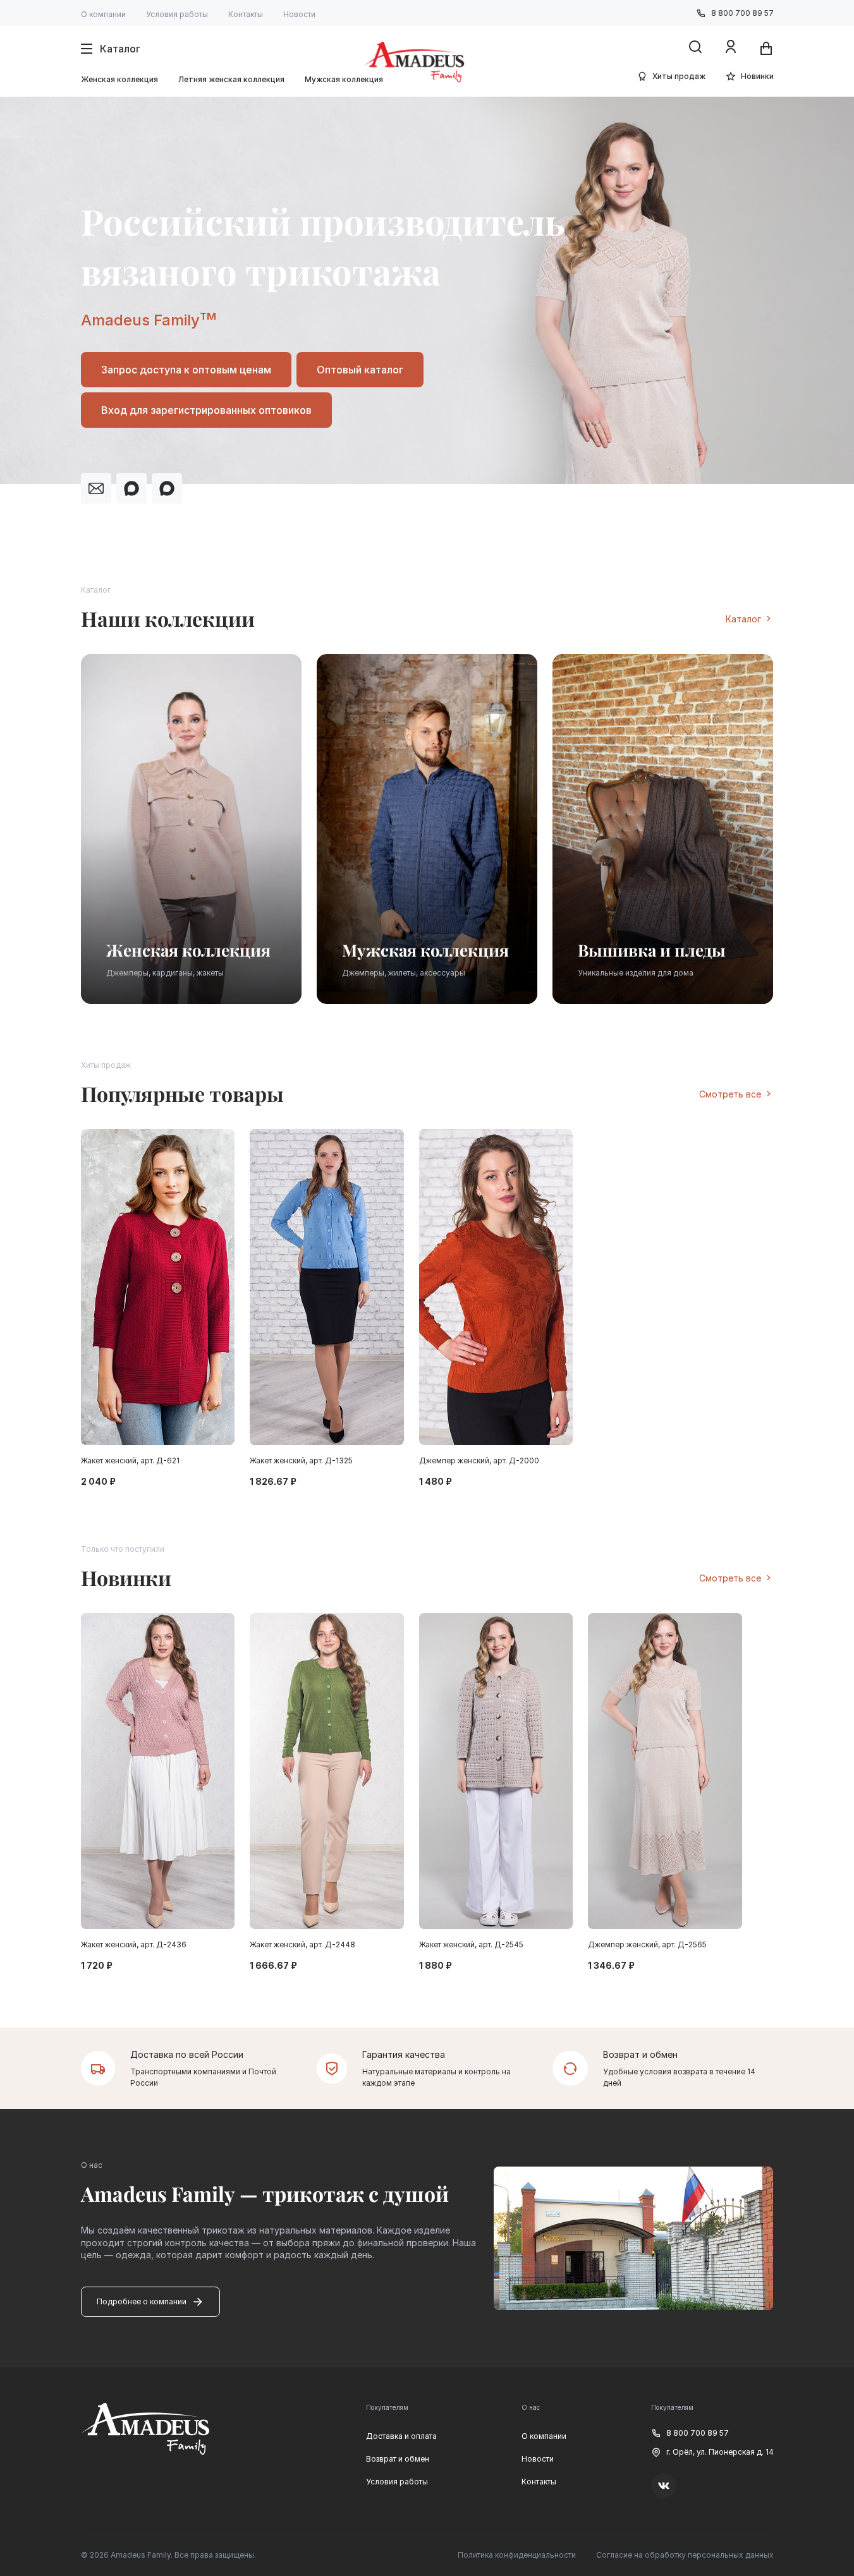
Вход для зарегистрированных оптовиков (206, 410)
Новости (299, 14)
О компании (103, 14)
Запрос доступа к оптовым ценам (186, 370)
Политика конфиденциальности (517, 2555)
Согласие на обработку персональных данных (685, 2555)
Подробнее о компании (142, 2301)
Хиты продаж (679, 76)
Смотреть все (730, 1094)
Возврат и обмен (398, 2459)
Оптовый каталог (360, 370)
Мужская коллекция (344, 79)
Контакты (246, 14)
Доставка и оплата (401, 2436)
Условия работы (177, 14)
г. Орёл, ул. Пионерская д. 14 (720, 2452)
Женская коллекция (119, 79)
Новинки (757, 76)
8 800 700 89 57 (742, 13)
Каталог (743, 619)
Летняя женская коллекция (231, 79)
